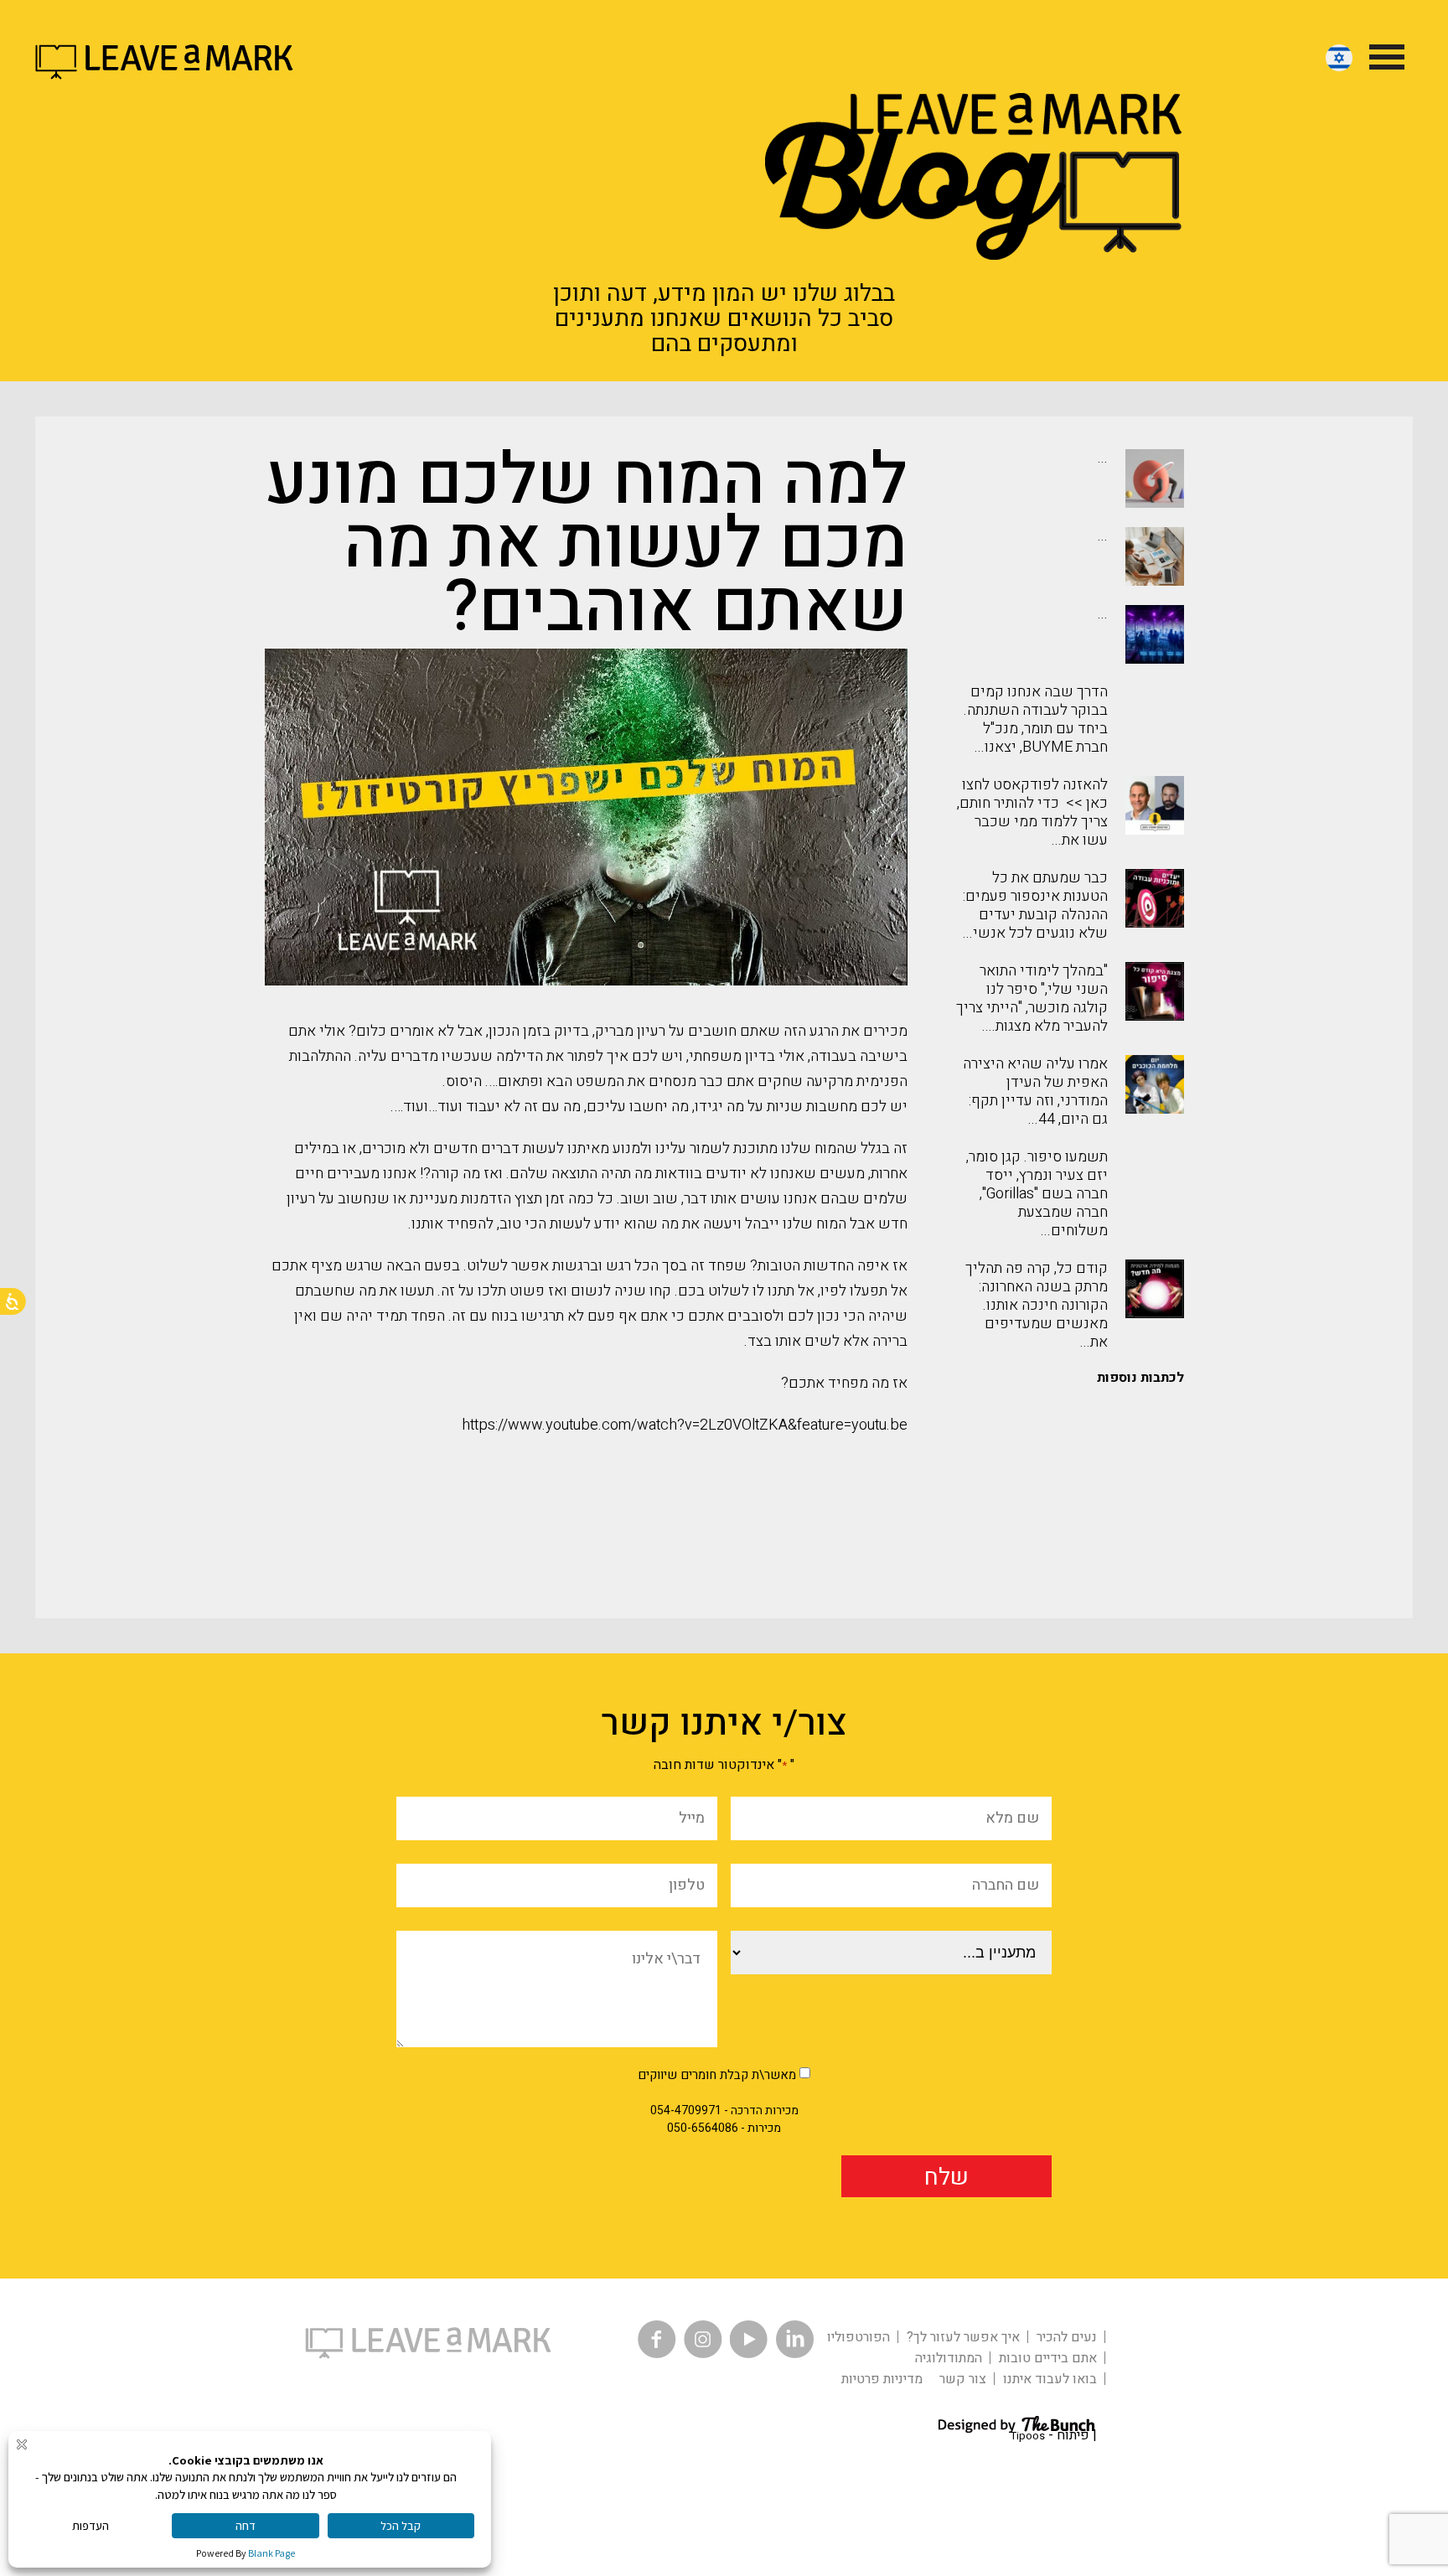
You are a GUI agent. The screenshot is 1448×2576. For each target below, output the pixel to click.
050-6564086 (703, 2128)
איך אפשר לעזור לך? (963, 2337)
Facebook (657, 2339)
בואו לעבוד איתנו (1050, 2379)
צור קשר (963, 2379)
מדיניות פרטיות (882, 2379)
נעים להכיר (1067, 2337)
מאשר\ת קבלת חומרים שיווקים (717, 2075)
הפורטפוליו (858, 2337)
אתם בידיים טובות (1048, 2358)
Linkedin (795, 2339)
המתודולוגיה (949, 2358)
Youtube (749, 2339)
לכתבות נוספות (1140, 1378)
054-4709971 (686, 2110)
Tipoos (1028, 2436)
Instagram (703, 2339)
